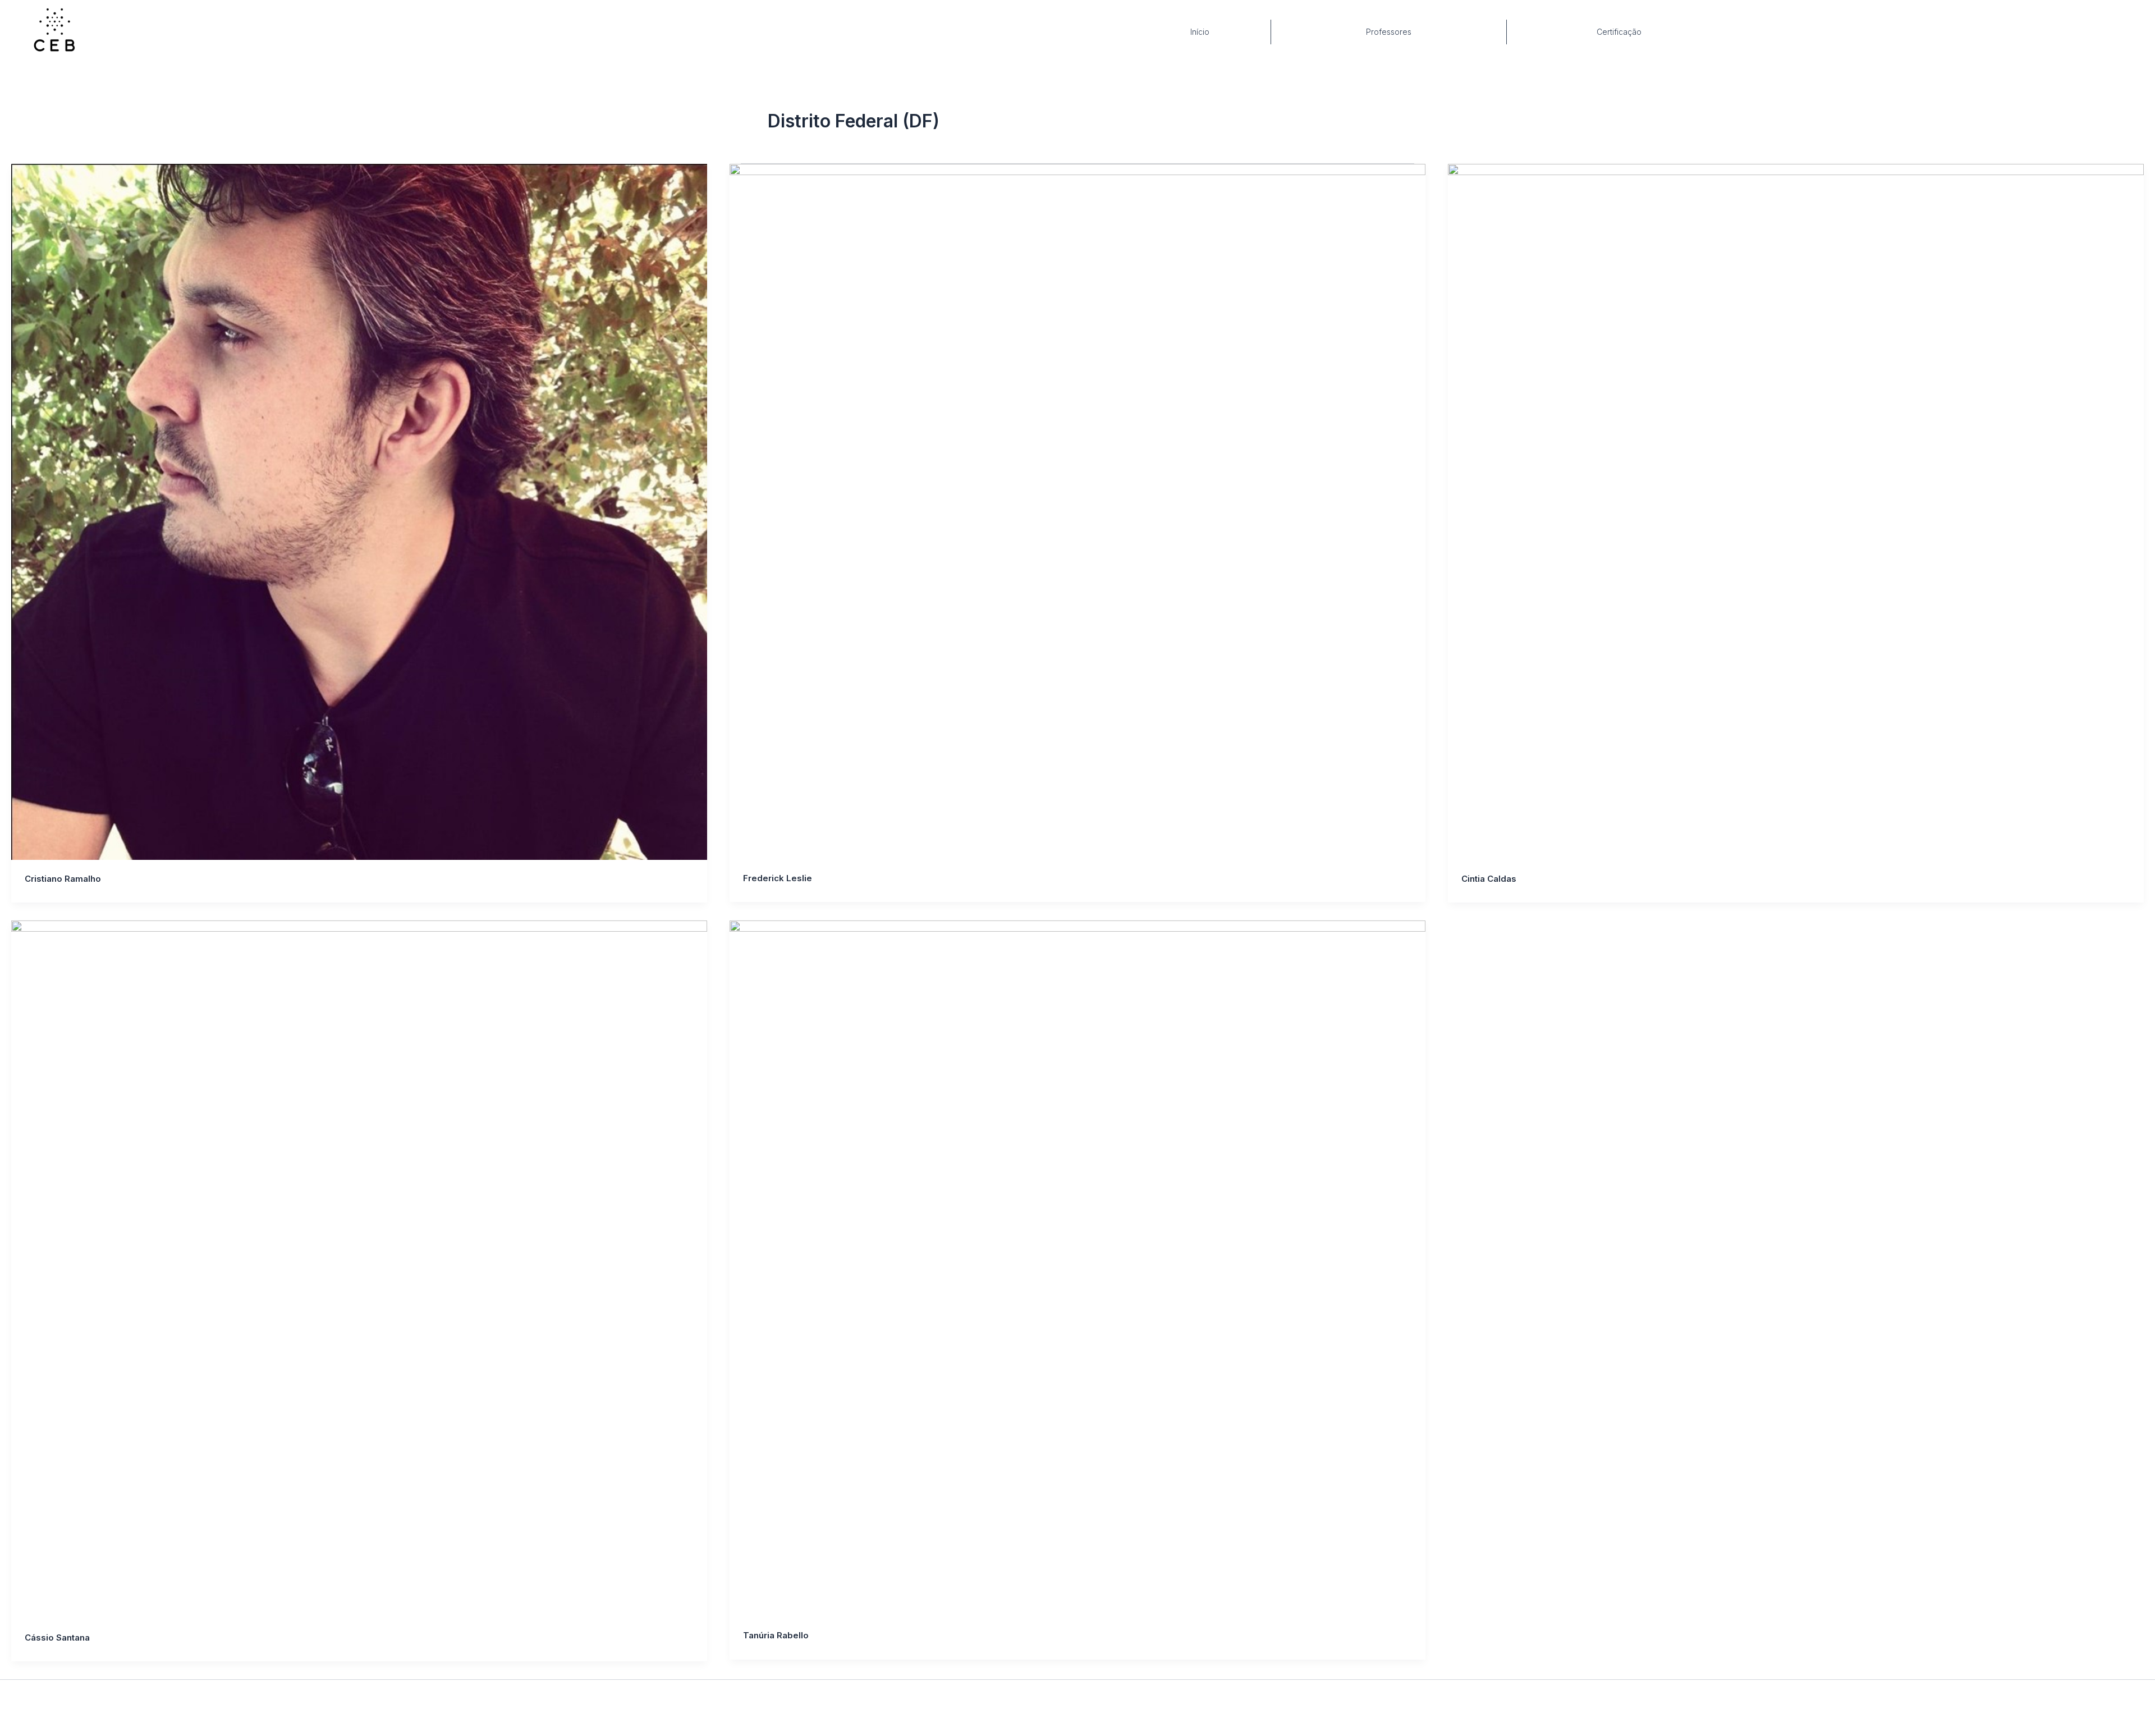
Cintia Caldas (1489, 879)
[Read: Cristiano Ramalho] (359, 512)
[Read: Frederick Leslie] (1077, 512)
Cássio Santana (57, 1637)
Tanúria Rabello (776, 1635)
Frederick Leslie (778, 878)
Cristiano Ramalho (63, 879)
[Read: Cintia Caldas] (1796, 512)
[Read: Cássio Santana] (359, 1270)
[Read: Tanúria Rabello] (1077, 1268)
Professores (1389, 32)
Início (1200, 32)
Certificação (1619, 32)
